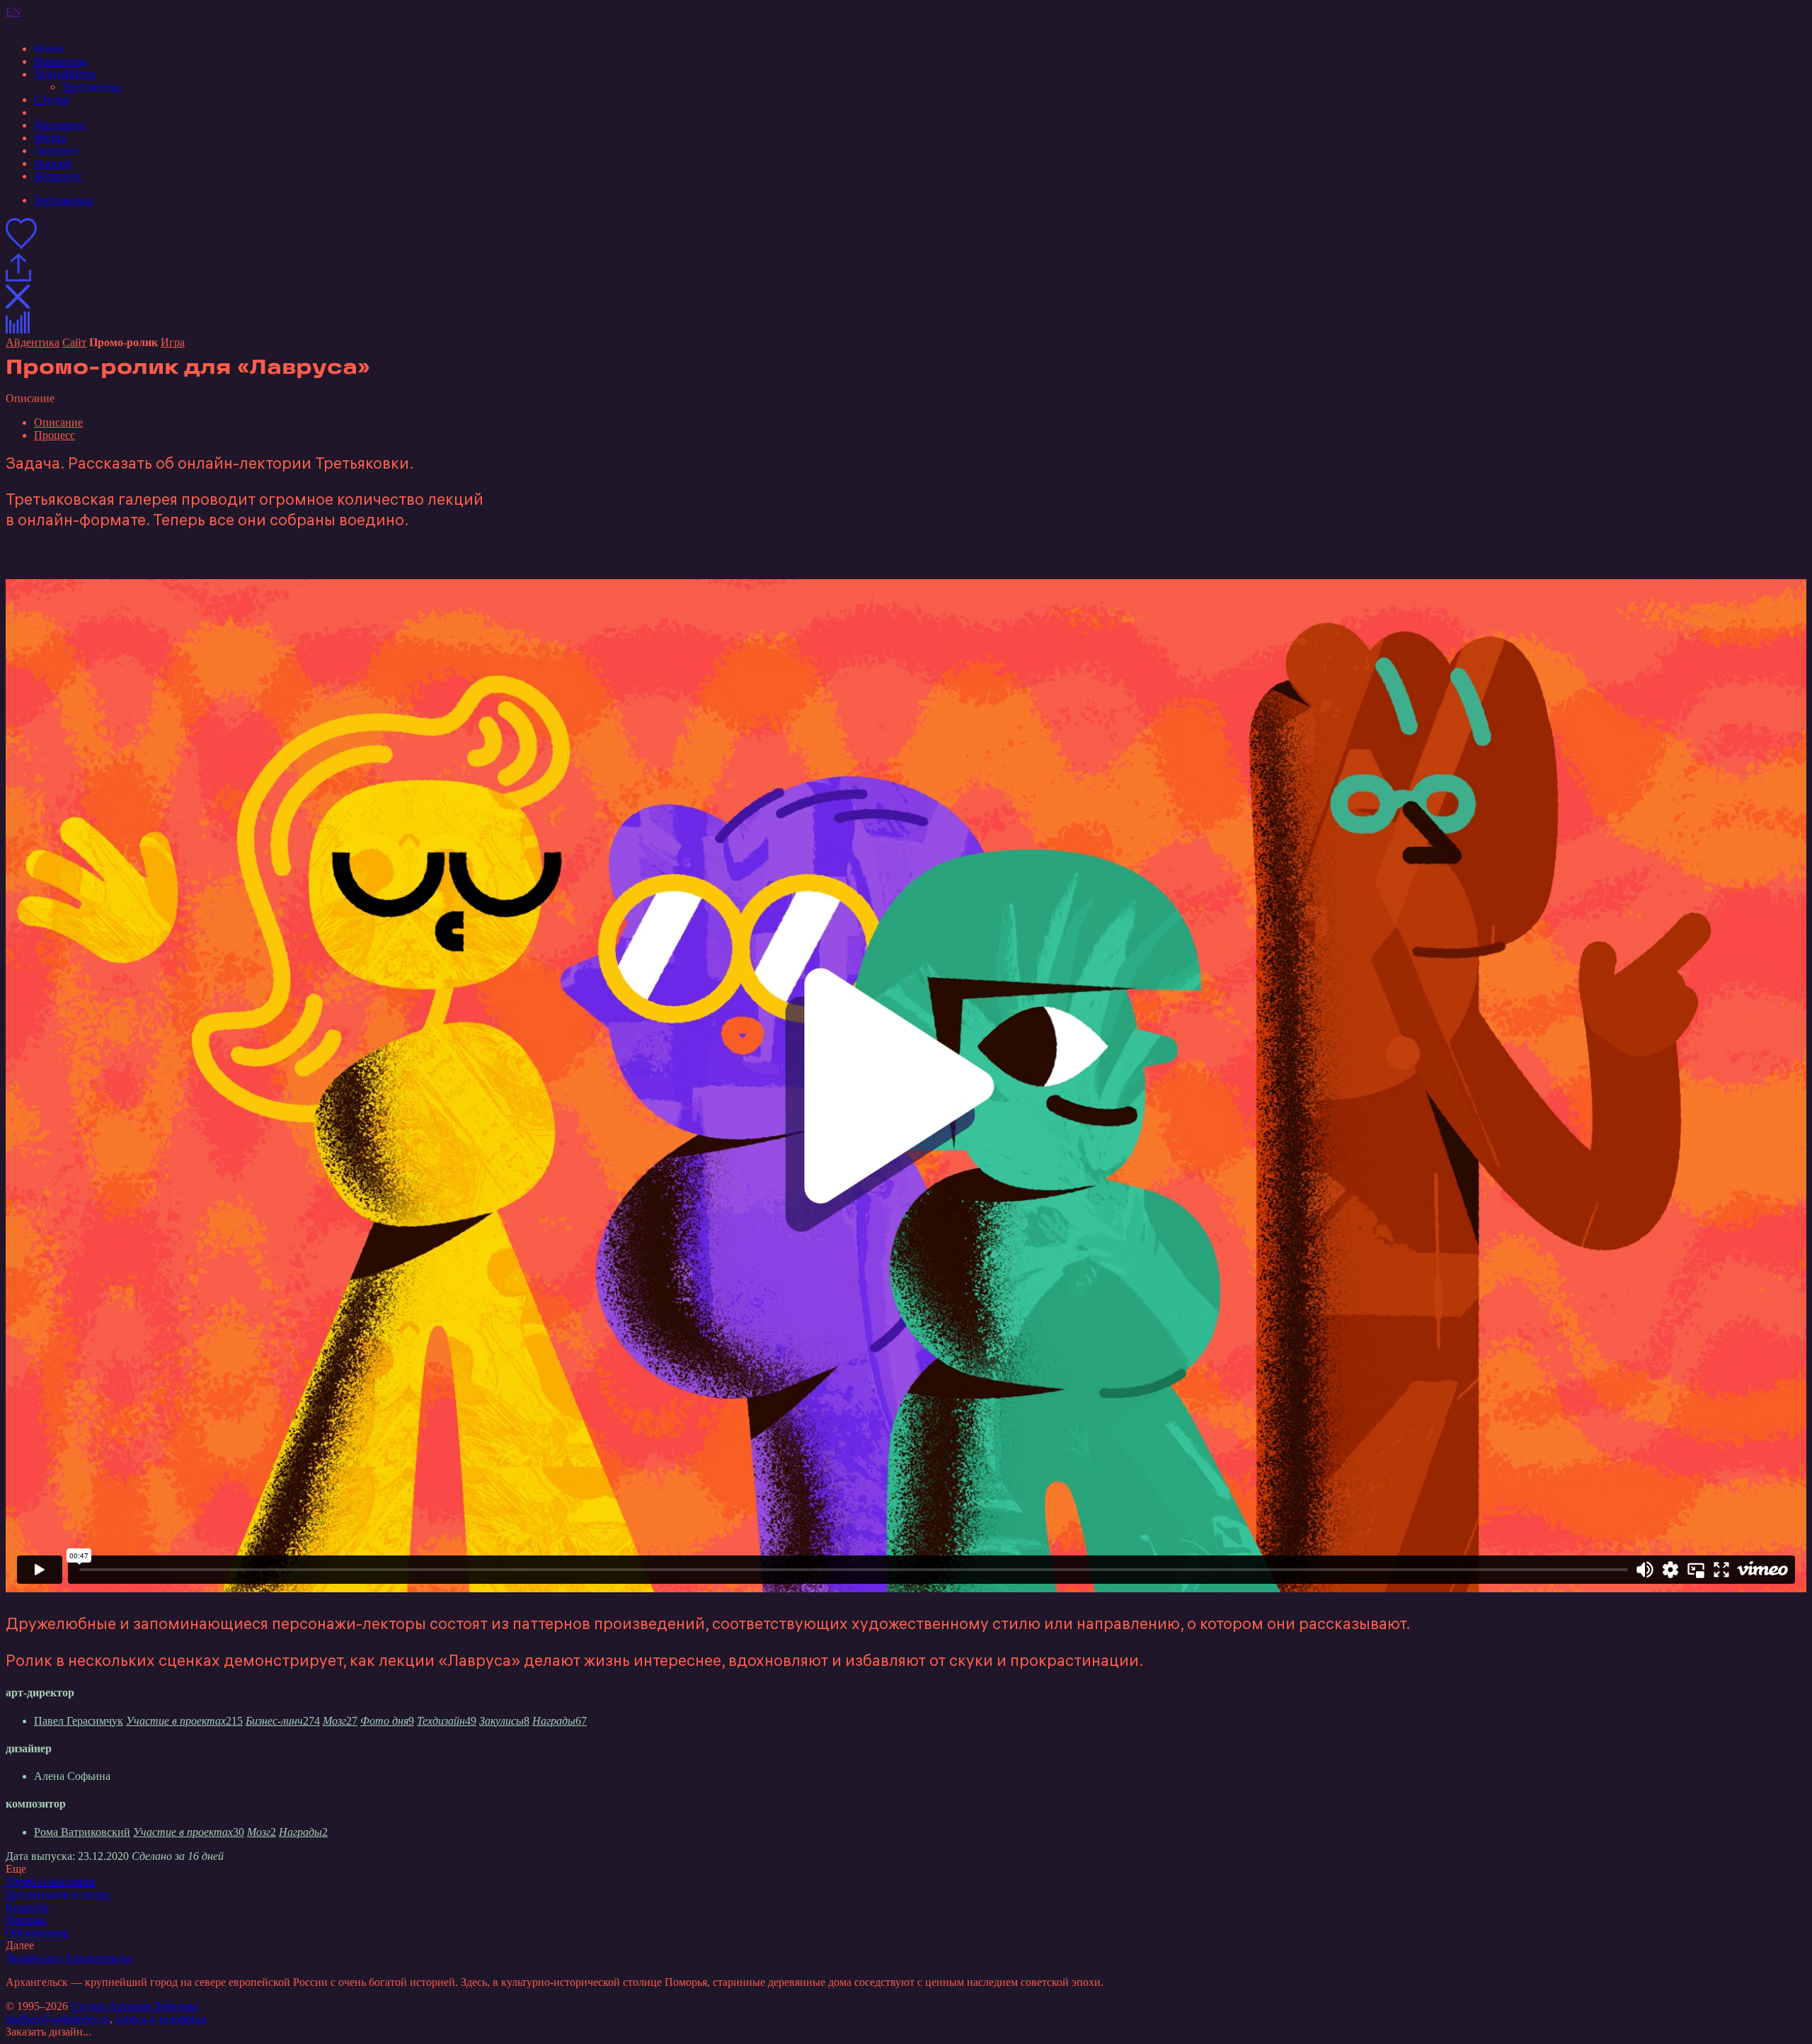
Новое (49, 48)
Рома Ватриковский (82, 1832)
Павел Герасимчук (79, 1721)
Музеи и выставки (50, 1882)
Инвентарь (60, 61)
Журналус (58, 176)
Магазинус (60, 125)
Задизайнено (65, 74)
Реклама (25, 1920)
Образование (37, 1932)
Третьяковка (92, 87)
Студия (51, 99)
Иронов (53, 163)
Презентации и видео (58, 1894)
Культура (27, 1907)
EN (13, 12)
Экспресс (57, 150)
